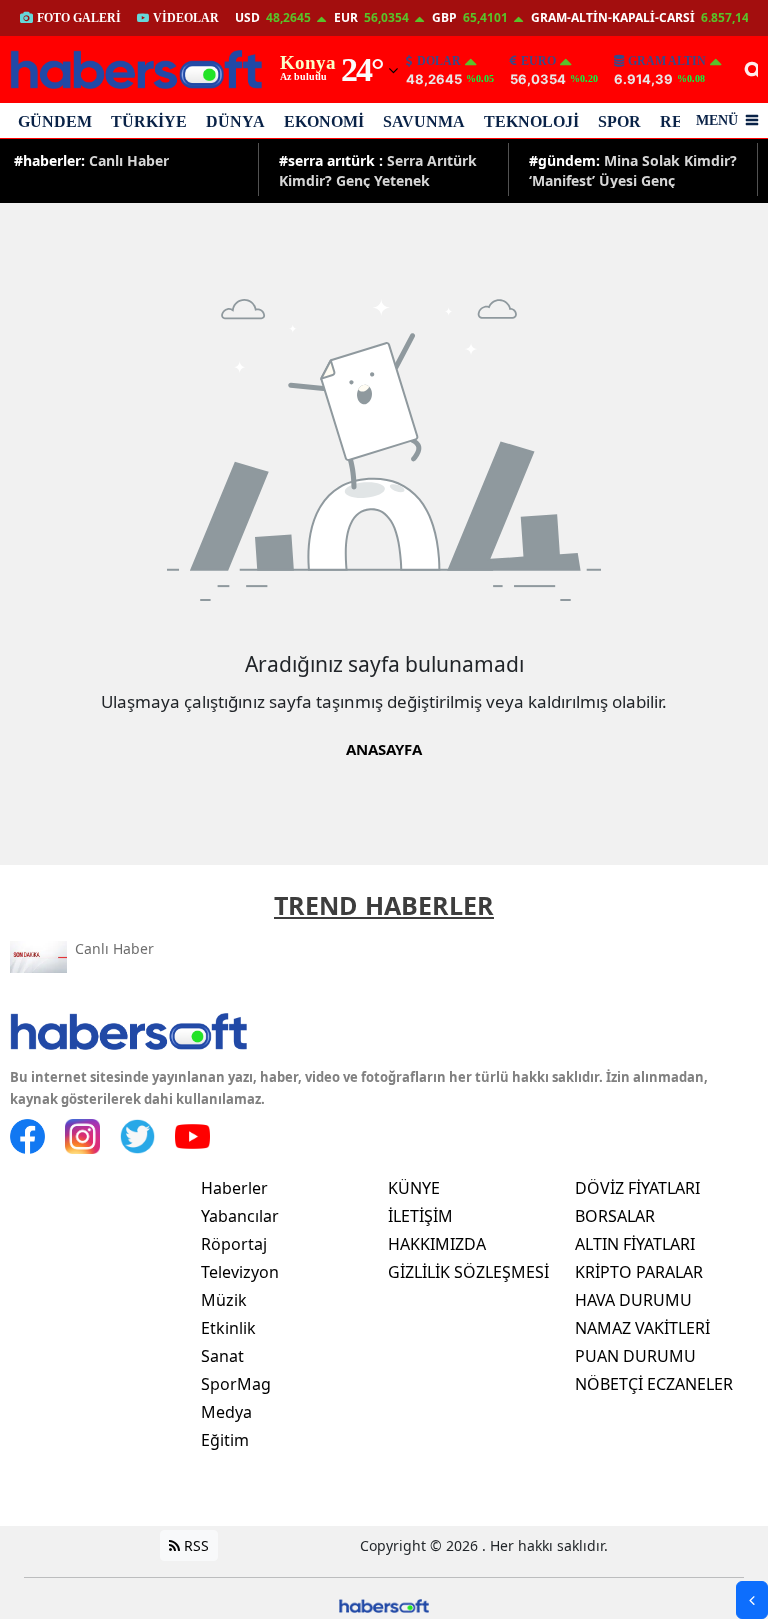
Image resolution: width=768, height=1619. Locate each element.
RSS (194, 1545)
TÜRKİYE (149, 121)
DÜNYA (235, 121)
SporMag (236, 1384)
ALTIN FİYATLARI (635, 1244)
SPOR (619, 121)
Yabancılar (240, 1216)
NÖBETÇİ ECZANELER (654, 1384)
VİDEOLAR (186, 18)
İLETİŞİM (420, 1216)
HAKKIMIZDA (437, 1244)
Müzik (224, 1300)
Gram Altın (667, 61)
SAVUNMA (424, 121)
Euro (538, 61)
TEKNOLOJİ (531, 121)
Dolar (439, 61)
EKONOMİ (324, 121)
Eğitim (225, 1440)
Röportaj (234, 1244)
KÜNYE (414, 1188)
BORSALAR (615, 1216)
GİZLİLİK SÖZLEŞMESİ (468, 1272)
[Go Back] (752, 1600)
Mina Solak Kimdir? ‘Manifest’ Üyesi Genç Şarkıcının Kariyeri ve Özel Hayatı (633, 169)
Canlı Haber (91, 160)
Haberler (234, 1188)
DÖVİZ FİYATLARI (637, 1188)
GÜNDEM (55, 121)
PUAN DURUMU (635, 1356)
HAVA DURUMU (633, 1300)
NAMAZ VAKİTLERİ (642, 1328)
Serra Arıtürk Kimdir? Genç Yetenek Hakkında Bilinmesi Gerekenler (378, 169)
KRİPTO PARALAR (639, 1272)
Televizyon (240, 1272)
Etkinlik (228, 1328)
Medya (226, 1412)
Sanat (222, 1356)
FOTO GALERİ (79, 18)
